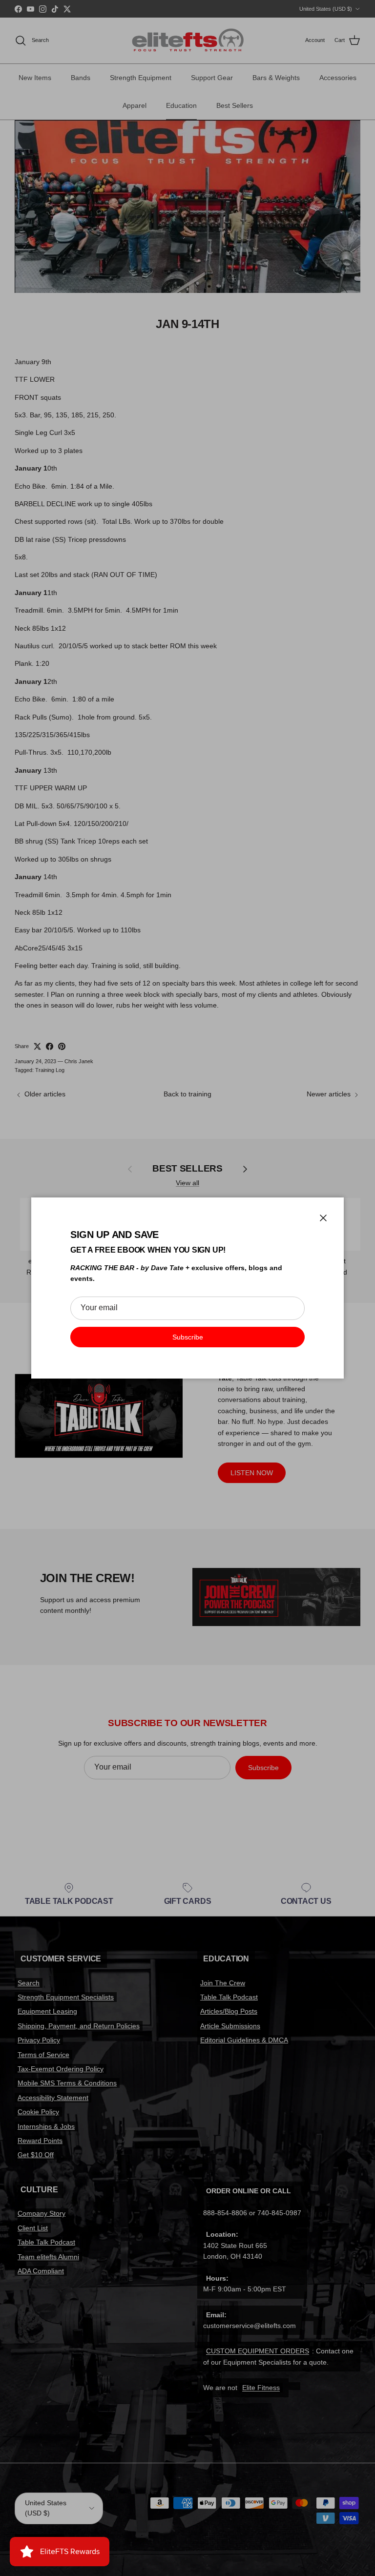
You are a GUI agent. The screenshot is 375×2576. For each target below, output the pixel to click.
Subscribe (188, 1337)
